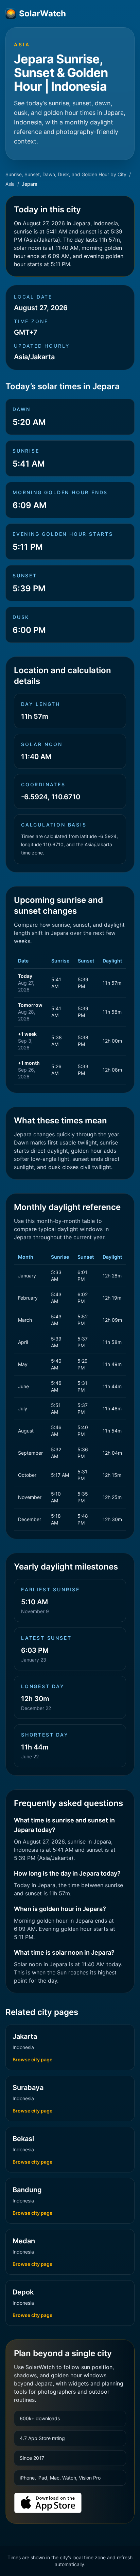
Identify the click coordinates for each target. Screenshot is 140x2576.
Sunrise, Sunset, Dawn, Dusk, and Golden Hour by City (66, 174)
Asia (10, 184)
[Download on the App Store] (48, 2503)
